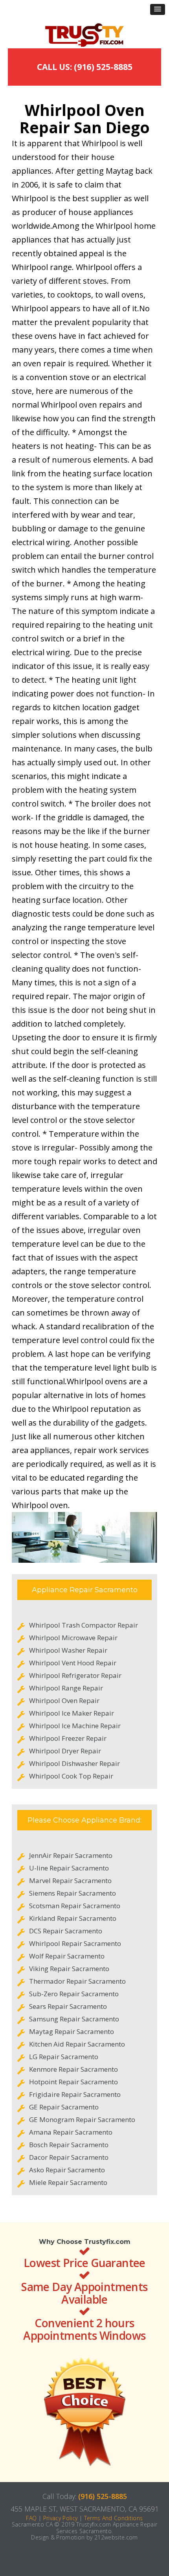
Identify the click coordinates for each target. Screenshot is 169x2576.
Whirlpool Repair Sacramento (75, 1943)
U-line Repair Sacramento (69, 1868)
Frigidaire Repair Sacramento (75, 2094)
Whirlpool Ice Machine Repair (75, 1726)
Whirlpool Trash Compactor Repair (84, 1625)
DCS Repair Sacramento (66, 1931)
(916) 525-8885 (103, 2496)
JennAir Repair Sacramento (71, 1855)
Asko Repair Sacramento (67, 2170)
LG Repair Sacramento (64, 2057)
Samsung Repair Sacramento (74, 2019)
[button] (158, 9)
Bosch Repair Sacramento (69, 2145)
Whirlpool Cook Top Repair (71, 1776)
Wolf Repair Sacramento (67, 1956)
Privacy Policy (61, 2518)
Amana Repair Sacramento (71, 2132)
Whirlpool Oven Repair (64, 1700)
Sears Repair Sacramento (68, 2006)
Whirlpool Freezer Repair (68, 1738)
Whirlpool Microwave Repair (73, 1638)
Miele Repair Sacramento (68, 2182)
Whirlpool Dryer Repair (65, 1751)
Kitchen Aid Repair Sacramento (77, 2044)
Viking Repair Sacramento (69, 1969)
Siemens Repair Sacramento (73, 1893)
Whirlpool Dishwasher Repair (74, 1763)
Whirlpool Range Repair (66, 1688)
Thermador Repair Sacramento (77, 1981)
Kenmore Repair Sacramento (73, 2069)
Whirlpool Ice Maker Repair (72, 1713)
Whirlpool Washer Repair (68, 1650)
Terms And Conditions (114, 2518)
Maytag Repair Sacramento (72, 2031)
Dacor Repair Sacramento (69, 2157)
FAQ (31, 2518)
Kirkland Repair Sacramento (73, 1918)
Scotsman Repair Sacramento (75, 1906)
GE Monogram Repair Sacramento (82, 2119)
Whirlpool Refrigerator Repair (75, 1675)
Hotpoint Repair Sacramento (73, 2082)
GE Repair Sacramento (64, 2107)
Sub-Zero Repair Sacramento (74, 1994)
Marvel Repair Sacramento (70, 1881)
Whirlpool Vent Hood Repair (73, 1663)
